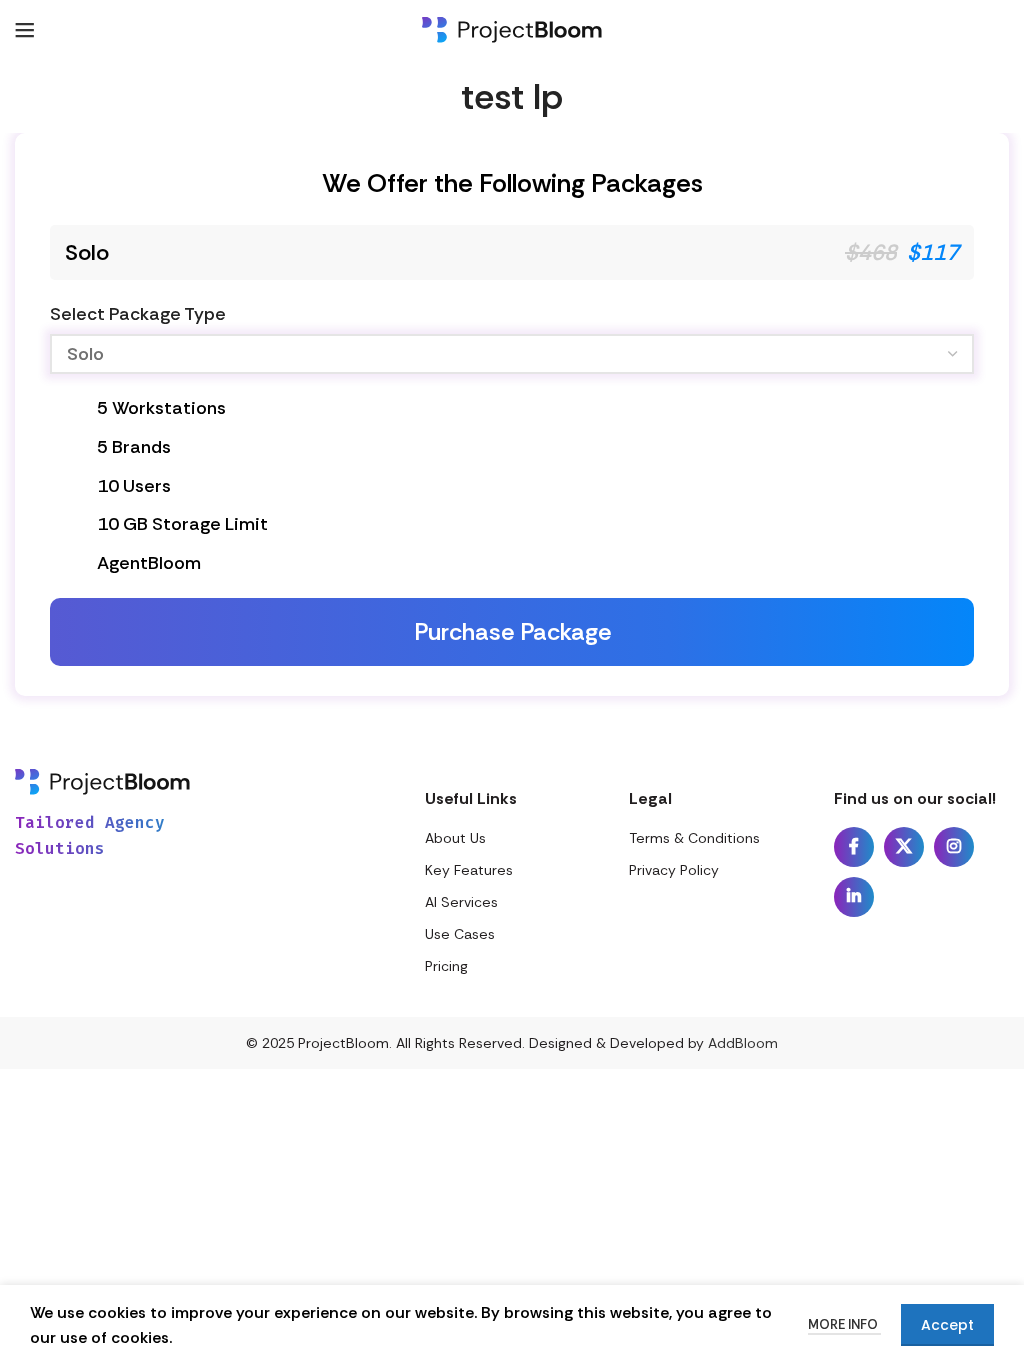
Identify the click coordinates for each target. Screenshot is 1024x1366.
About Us (455, 838)
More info (844, 1324)
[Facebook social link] (854, 847)
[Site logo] (512, 28)
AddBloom (743, 1043)
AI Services (461, 902)
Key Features (469, 870)
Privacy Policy (674, 870)
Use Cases (460, 934)
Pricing (446, 966)
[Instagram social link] (954, 847)
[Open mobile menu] (25, 30)
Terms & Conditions (694, 838)
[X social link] (904, 847)
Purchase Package (512, 631)
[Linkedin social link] (854, 897)
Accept (947, 1325)
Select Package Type (138, 314)
